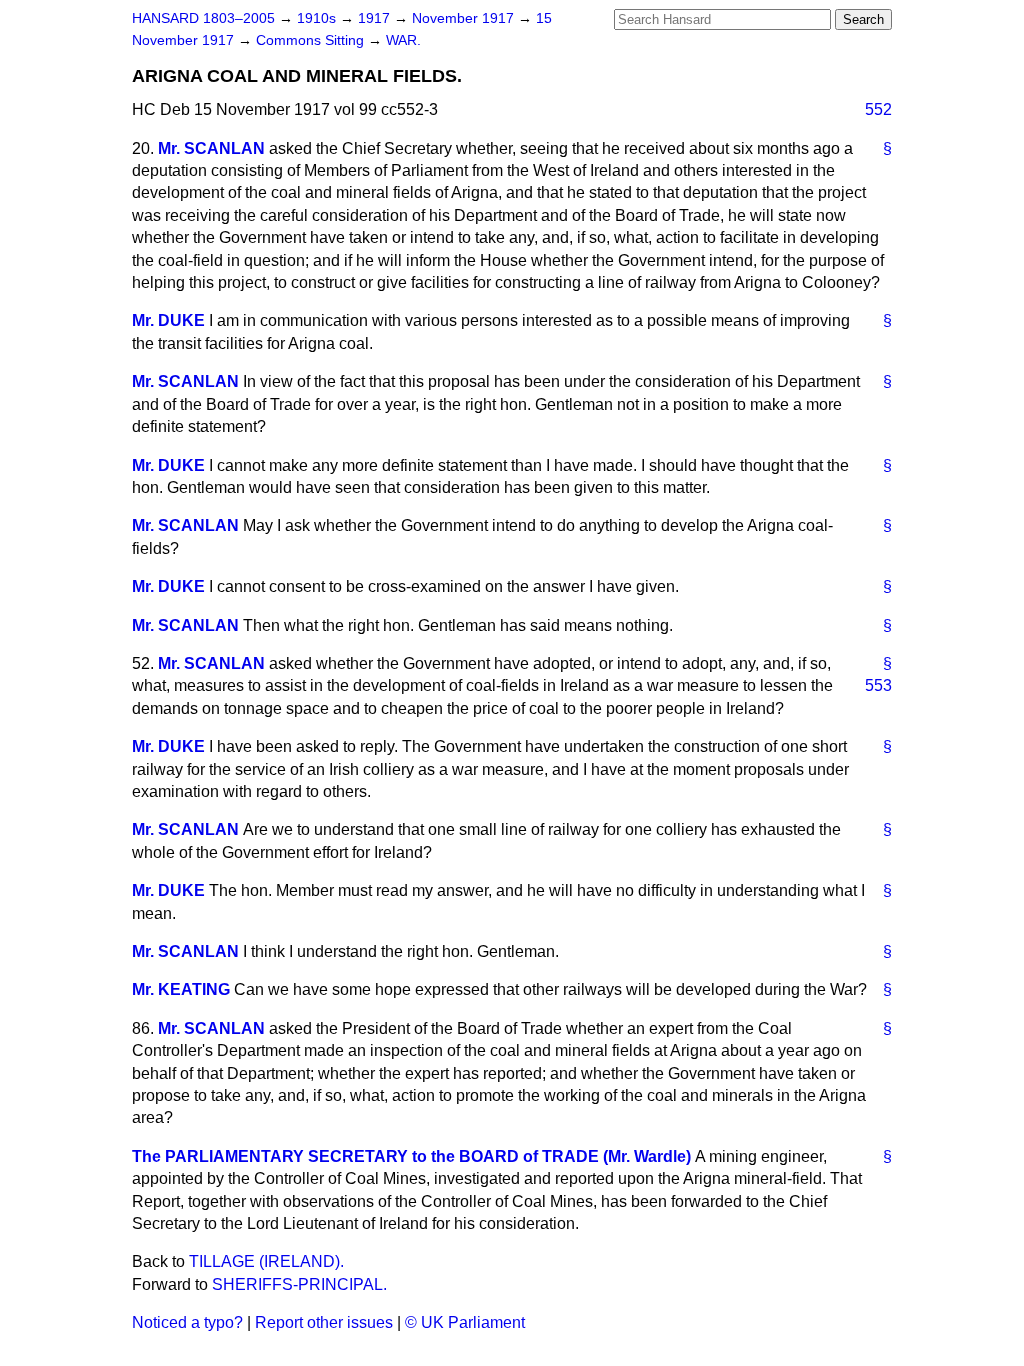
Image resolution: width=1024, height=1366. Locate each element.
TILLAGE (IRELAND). (266, 1261)
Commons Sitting (312, 40)
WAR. (403, 40)
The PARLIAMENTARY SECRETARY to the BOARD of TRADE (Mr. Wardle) (411, 1156)
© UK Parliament (465, 1322)
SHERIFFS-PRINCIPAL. (299, 1284)
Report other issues (324, 1322)
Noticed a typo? (187, 1322)
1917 (376, 18)
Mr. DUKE (168, 320)
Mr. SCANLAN (211, 148)
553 (878, 685)
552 (878, 109)
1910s (318, 18)
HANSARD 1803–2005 (203, 18)
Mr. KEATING (181, 989)
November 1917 (465, 18)
